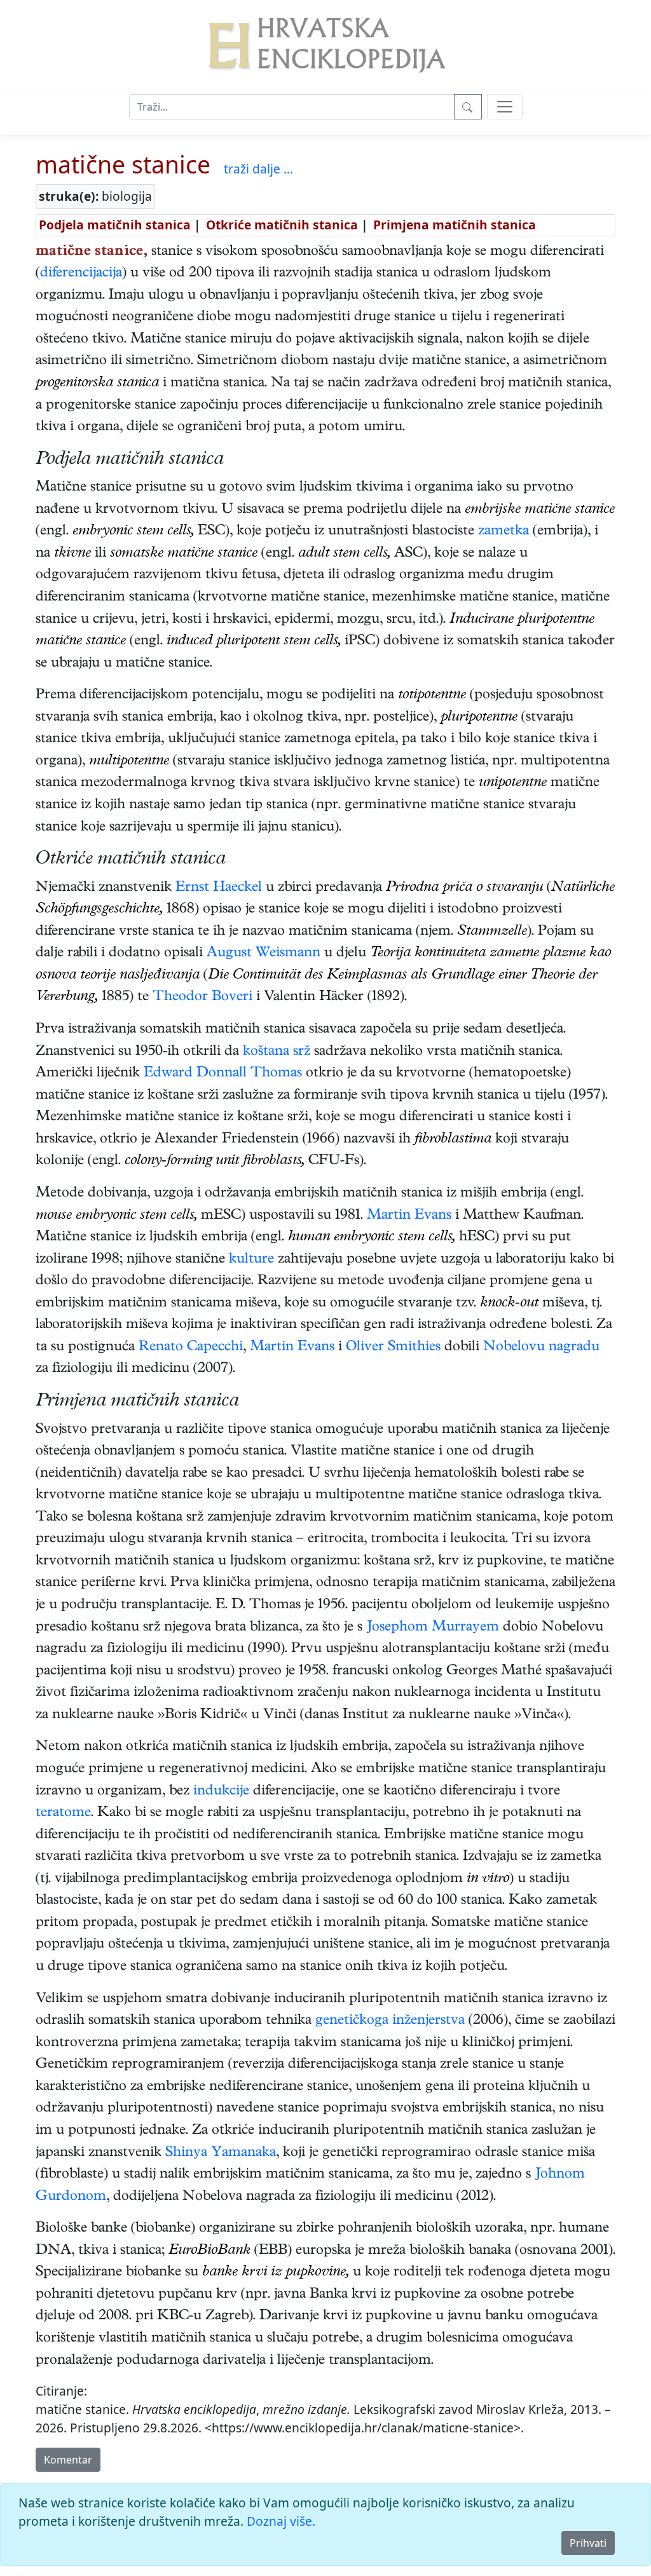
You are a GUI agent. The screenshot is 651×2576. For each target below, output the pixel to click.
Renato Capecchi (191, 1348)
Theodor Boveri (202, 998)
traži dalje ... (258, 169)
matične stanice (123, 164)
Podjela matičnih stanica (115, 225)
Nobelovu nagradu (541, 1348)
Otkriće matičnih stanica (282, 225)
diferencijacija (81, 274)
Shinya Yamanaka (221, 2153)
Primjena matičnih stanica (455, 225)
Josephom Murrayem (433, 1628)
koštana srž (277, 1052)
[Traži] (468, 107)
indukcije (221, 1792)
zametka (504, 532)
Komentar (68, 2460)
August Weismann (264, 954)
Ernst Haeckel (219, 888)
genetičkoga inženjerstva (390, 2021)
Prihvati (588, 2543)
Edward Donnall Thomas (223, 1074)
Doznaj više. (281, 2521)
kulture (251, 1260)
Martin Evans (409, 1216)
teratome (63, 1813)
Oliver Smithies (393, 1348)
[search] (505, 107)
